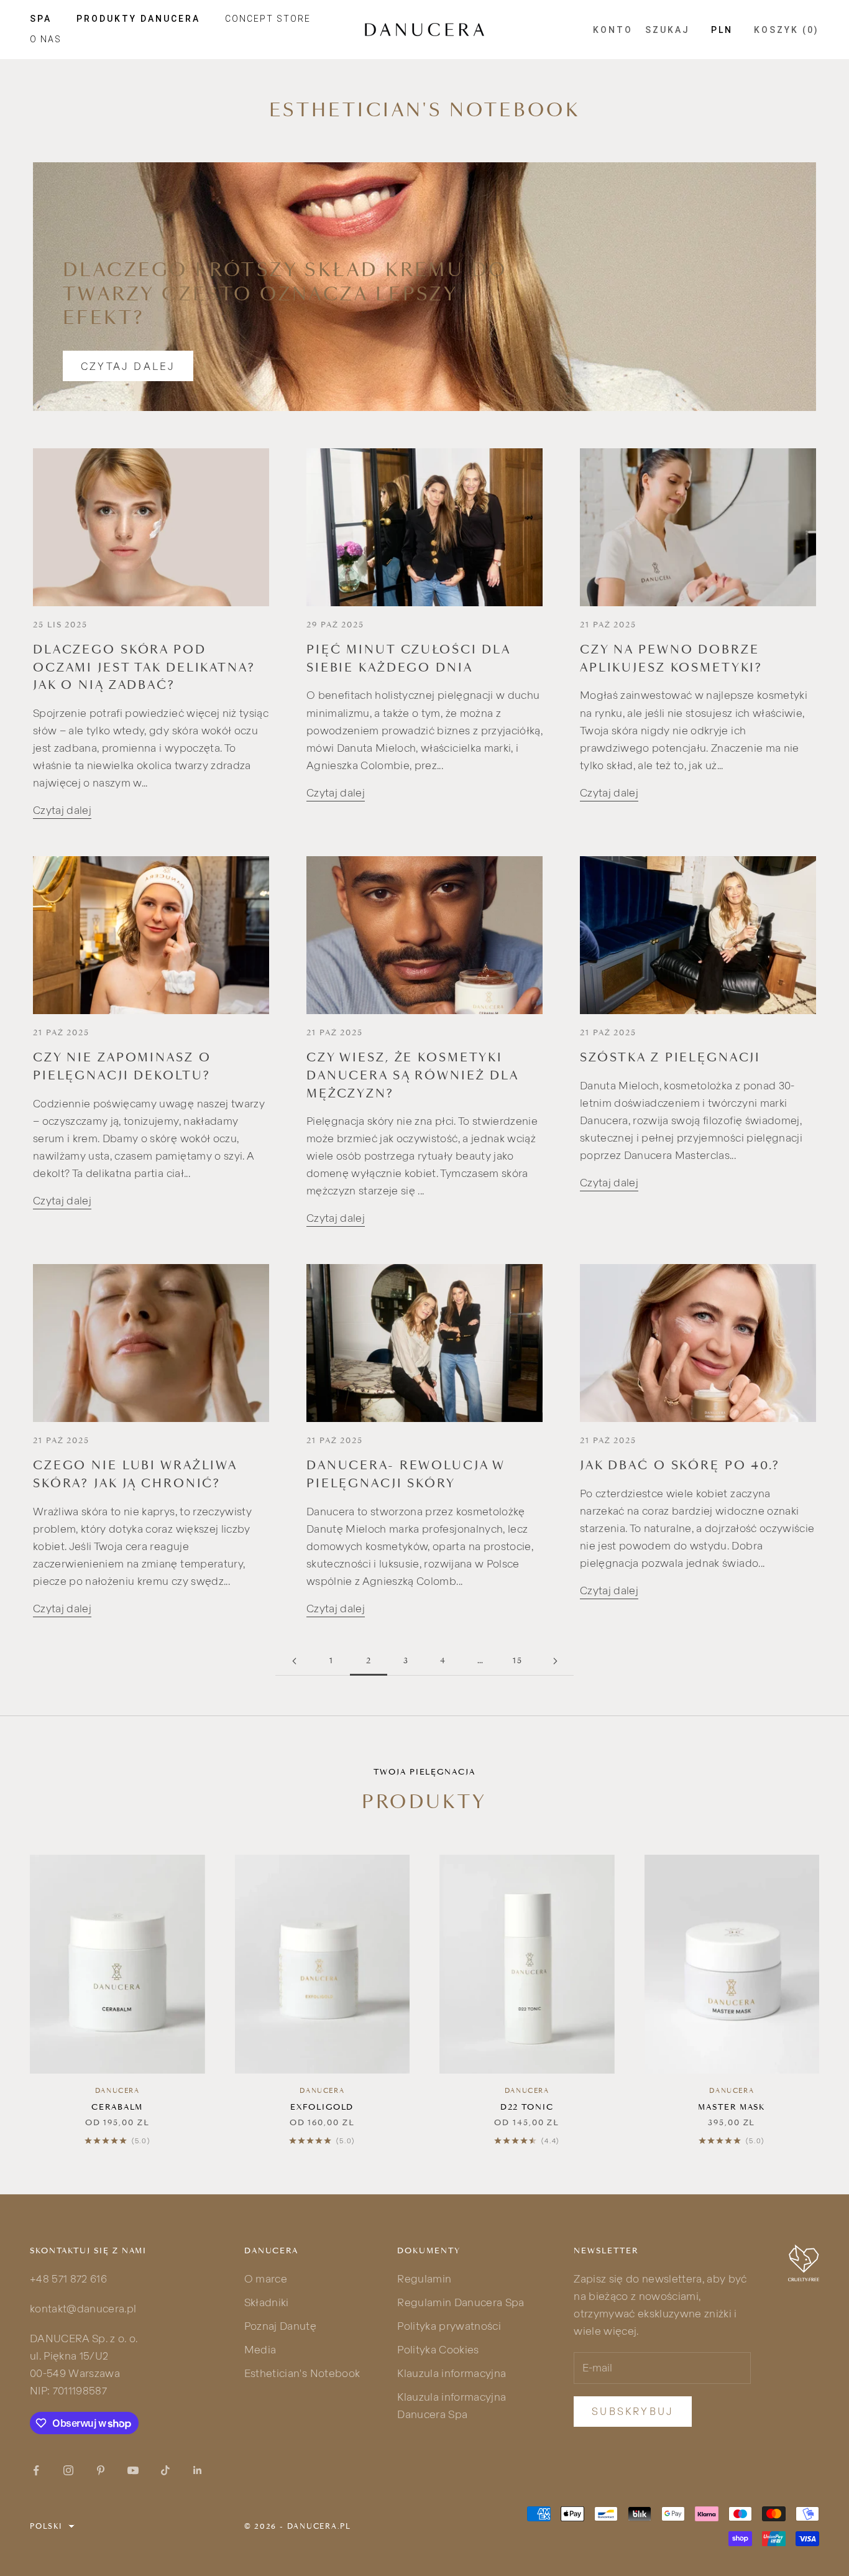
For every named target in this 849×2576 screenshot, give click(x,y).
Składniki (267, 2302)
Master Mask (732, 2107)
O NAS (46, 39)
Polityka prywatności (449, 2326)
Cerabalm (117, 2107)
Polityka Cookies (438, 2349)
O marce (266, 2278)
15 (518, 1660)
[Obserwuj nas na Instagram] (68, 2470)
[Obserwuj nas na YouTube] (133, 2470)
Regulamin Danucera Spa (461, 2302)
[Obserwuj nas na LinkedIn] (198, 2470)
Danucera (117, 2091)
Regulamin (424, 2278)
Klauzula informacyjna (452, 2373)
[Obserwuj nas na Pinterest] (101, 2470)
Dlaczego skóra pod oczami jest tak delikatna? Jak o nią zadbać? (144, 667)
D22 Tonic (527, 2107)
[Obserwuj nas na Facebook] (36, 2470)
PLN (722, 30)
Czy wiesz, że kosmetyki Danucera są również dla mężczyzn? (412, 1075)
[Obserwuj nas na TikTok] (165, 2470)
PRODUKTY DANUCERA (138, 19)
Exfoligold (322, 2107)
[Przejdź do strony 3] (555, 1661)
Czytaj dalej (128, 366)
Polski (46, 2526)
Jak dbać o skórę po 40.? (680, 1466)
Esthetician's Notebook (302, 2373)
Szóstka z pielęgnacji (670, 1058)
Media (260, 2349)
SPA (41, 19)
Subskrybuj (633, 2411)
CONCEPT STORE (268, 19)
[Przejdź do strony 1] (294, 1661)
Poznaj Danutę (280, 2326)
